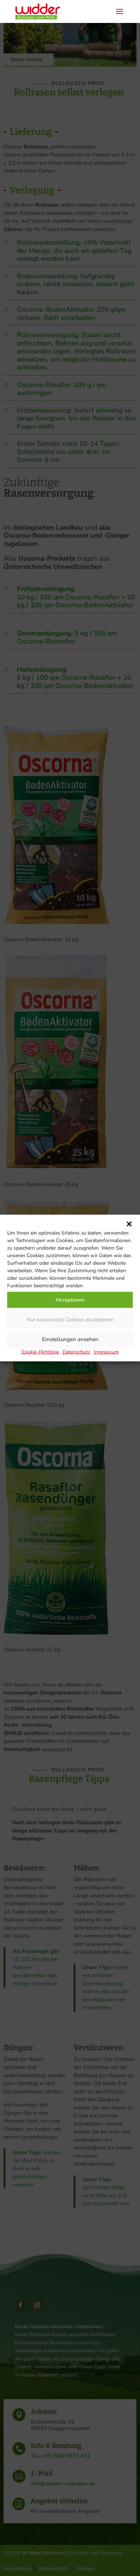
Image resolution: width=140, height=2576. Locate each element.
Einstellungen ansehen (70, 1339)
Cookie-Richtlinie (40, 1352)
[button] (129, 1224)
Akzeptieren (70, 1300)
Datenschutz (76, 1352)
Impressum (106, 1352)
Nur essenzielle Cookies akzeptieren (70, 1320)
